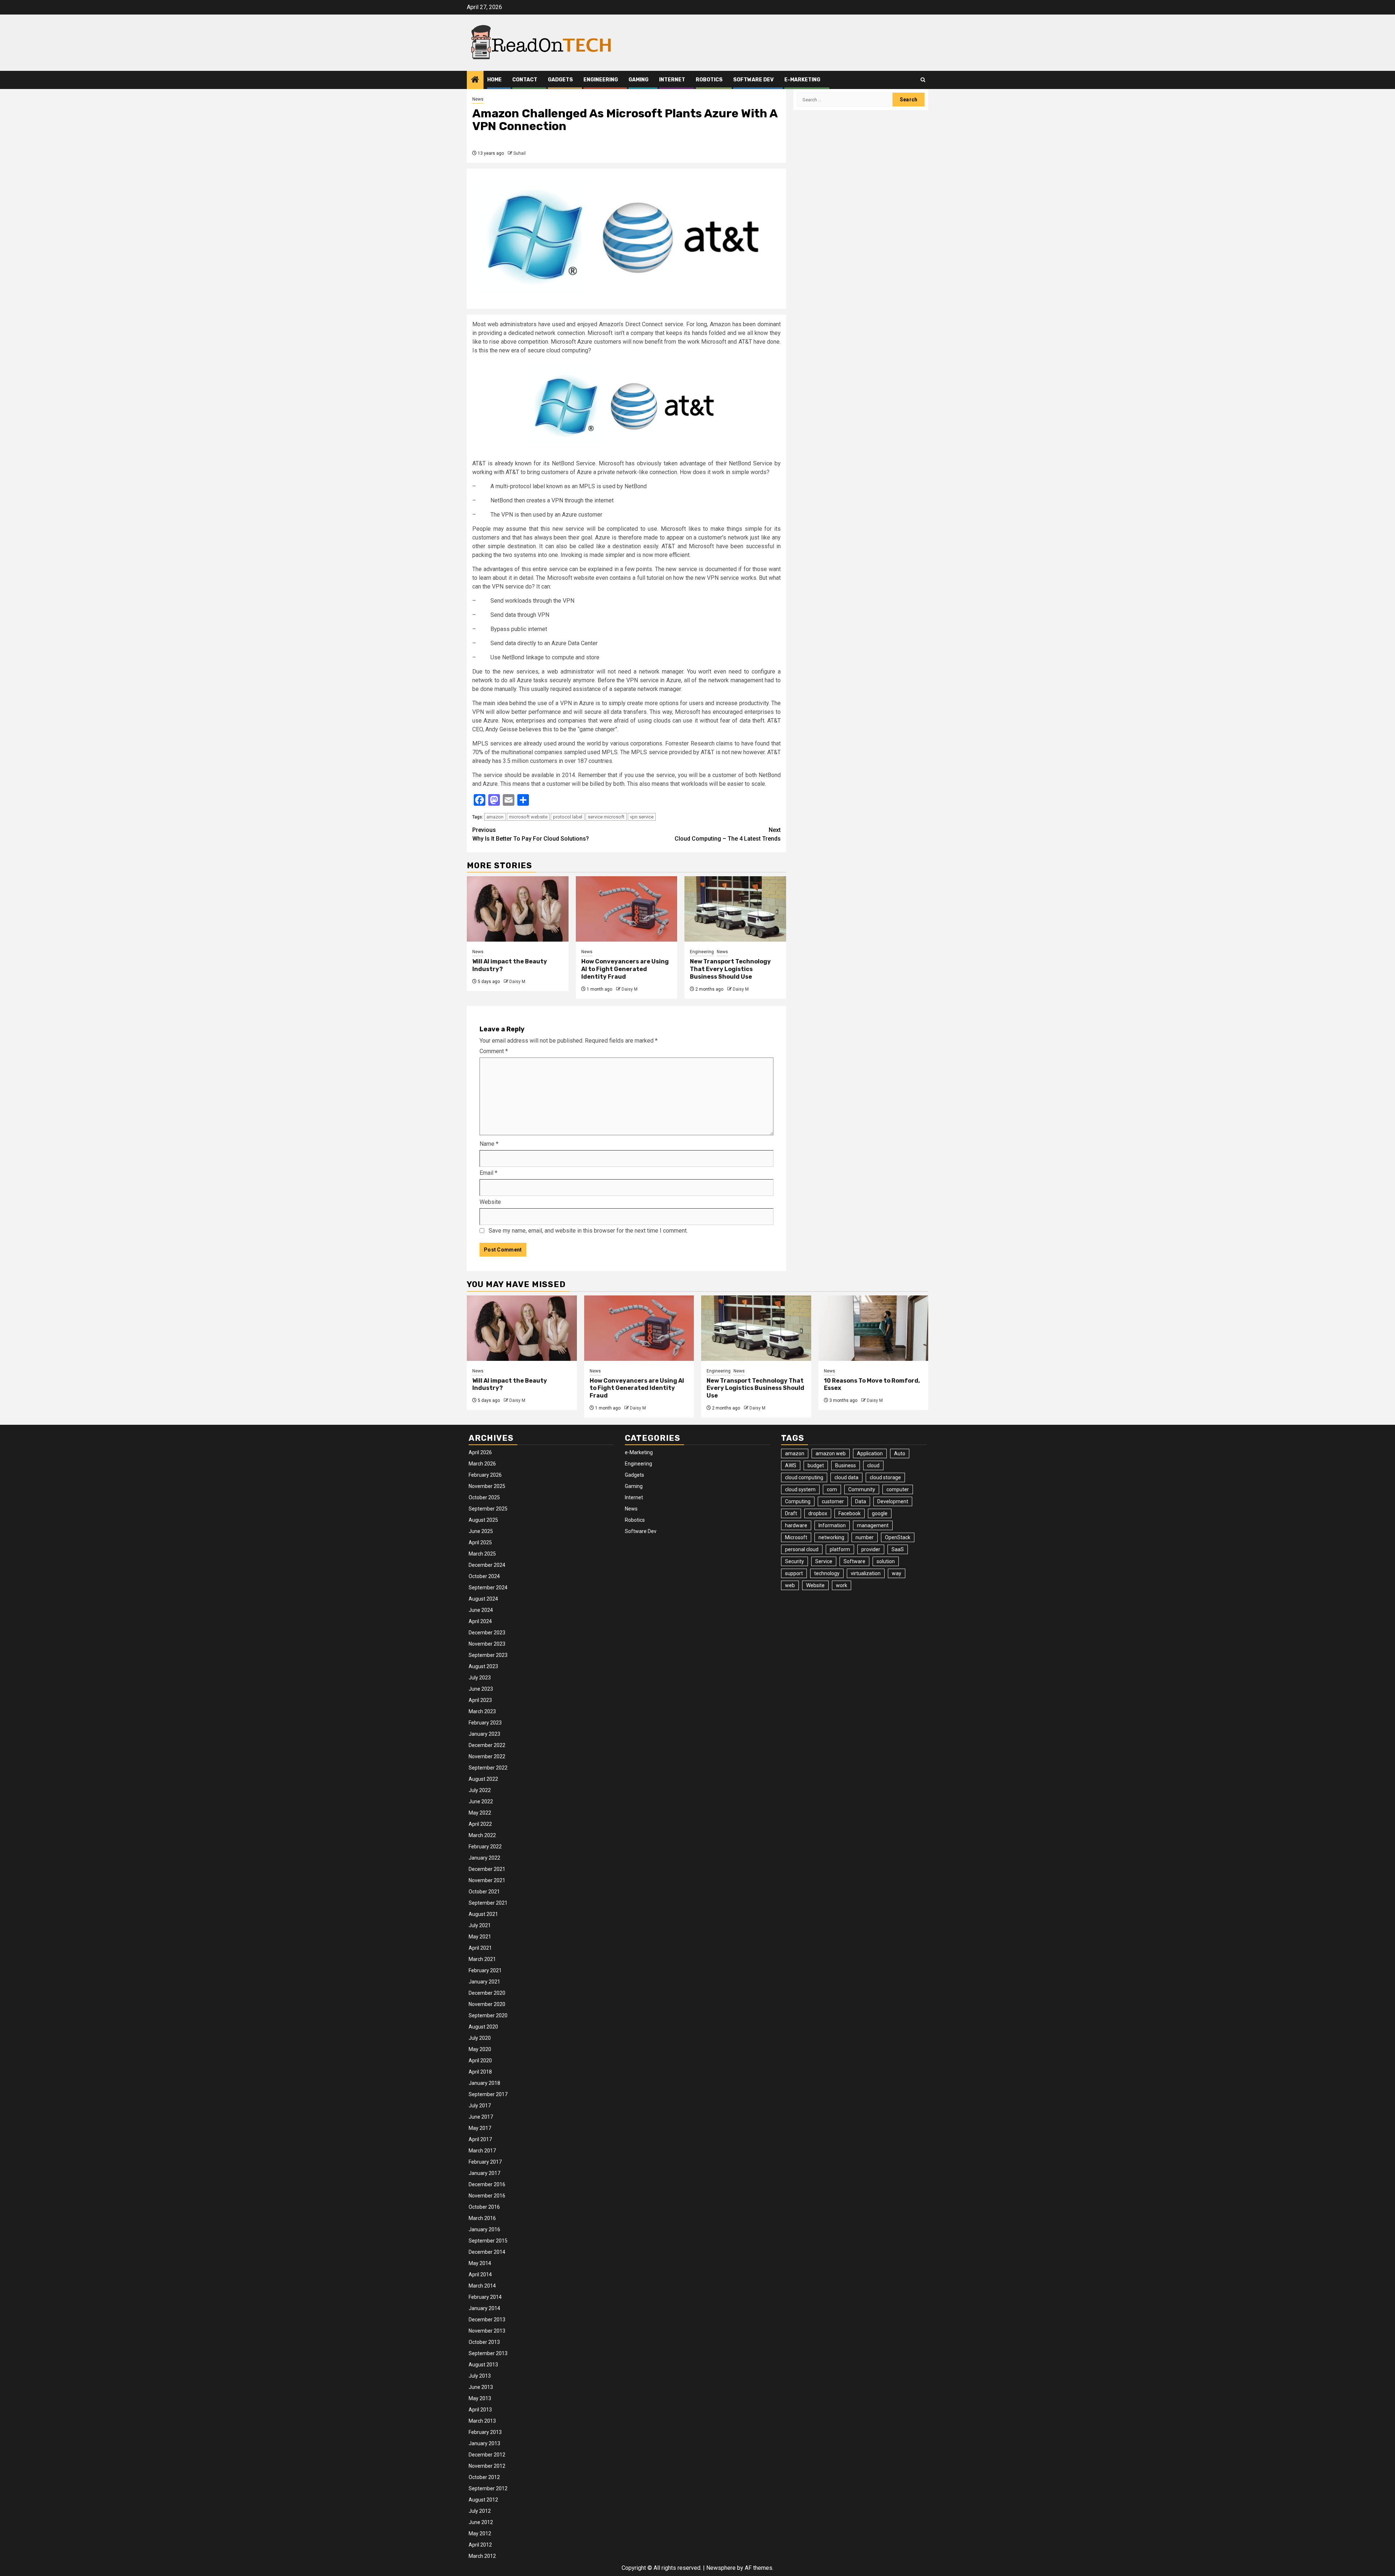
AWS (791, 1465)
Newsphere (721, 2568)
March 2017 (482, 2151)
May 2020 (480, 2049)
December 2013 (487, 2320)
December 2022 (487, 1745)
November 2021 (487, 1880)
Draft (791, 1513)
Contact (525, 80)
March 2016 (482, 2218)
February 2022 (485, 1847)
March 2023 (482, 1711)
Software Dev (753, 80)
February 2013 (485, 2432)
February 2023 (485, 1723)
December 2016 (487, 2184)
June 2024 (481, 1610)
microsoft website (528, 817)
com (832, 1489)
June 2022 (481, 1801)
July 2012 (480, 2511)
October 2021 (484, 1892)
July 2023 (480, 1678)
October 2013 (484, 2342)
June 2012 (481, 2522)
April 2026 (480, 1452)
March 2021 (482, 1959)
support (794, 1573)
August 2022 (483, 1779)
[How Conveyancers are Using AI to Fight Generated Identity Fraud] (627, 909)
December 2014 (487, 2252)
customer (833, 1501)
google (880, 1513)
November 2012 (487, 2466)
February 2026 (485, 1475)
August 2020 (483, 2027)
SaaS (898, 1549)
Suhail (519, 153)
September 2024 (488, 1588)
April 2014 (480, 2274)
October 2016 (484, 2207)
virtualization (866, 1573)
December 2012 (487, 2455)
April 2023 (480, 1700)
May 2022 (480, 1813)
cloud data (846, 1477)
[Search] (923, 80)
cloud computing (804, 1477)
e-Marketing (802, 80)
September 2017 (488, 2094)
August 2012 (483, 2500)
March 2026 (482, 1464)
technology (827, 1573)
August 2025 (483, 1520)
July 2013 (480, 2376)
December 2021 (487, 1869)
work (842, 1585)
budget (816, 1465)
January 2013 (484, 2443)
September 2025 (488, 1509)
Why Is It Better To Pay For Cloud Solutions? (531, 834)
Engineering (601, 80)
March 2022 (482, 1835)
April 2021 (480, 1948)
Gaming (638, 80)
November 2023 (487, 1644)
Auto (900, 1453)
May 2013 (480, 2398)
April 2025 (480, 1542)
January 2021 (484, 1982)
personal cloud (802, 1549)
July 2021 (480, 1925)
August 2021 (483, 1914)
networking (831, 1537)
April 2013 (480, 2410)
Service (824, 1561)
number (865, 1537)
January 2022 (484, 1858)
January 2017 (484, 2173)
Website (490, 1202)
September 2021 (488, 1903)
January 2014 (484, 2308)
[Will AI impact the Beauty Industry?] (518, 909)
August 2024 (483, 1599)
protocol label (568, 817)
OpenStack (898, 1537)
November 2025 (487, 1486)
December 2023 (487, 1633)
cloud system (800, 1489)
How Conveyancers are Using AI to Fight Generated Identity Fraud (625, 969)
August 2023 (483, 1666)
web (790, 1585)
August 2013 (483, 2365)
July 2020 (480, 2038)
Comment (494, 1051)
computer (898, 1489)
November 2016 (487, 2196)
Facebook (850, 1513)
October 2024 (484, 1576)
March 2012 (482, 2556)
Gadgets (560, 80)
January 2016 (484, 2229)
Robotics (709, 80)
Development (893, 1501)
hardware (796, 1525)
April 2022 (480, 1824)
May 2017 (480, 2128)
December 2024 (487, 1565)
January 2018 (484, 2083)
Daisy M (517, 982)
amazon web (831, 1453)
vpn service (642, 817)
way (897, 1573)
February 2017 (485, 2162)
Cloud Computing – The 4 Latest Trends (728, 834)
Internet (672, 80)
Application (870, 1453)
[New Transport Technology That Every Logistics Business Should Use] (735, 909)
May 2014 (480, 2263)
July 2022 (480, 1790)
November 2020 (487, 2004)
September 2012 (488, 2488)
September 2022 (488, 1768)
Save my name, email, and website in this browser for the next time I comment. (588, 1231)
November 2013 (487, 2331)
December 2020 (487, 1993)
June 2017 (481, 2117)
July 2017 (480, 2106)
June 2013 (481, 2387)
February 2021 (485, 1970)
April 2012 (480, 2545)
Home (494, 80)
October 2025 (484, 1497)
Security (794, 1561)
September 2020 (488, 2015)
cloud (873, 1465)
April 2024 (480, 1621)
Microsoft (796, 1537)
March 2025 (482, 1554)
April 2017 (480, 2139)
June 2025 (481, 1531)
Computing (798, 1501)
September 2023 (488, 1655)
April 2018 (480, 2072)
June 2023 (481, 1689)
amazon (495, 817)
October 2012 (484, 2477)
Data (861, 1501)
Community (862, 1489)
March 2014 (482, 2286)
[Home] (475, 80)
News (478, 99)
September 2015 (488, 2241)
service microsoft (606, 817)
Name (489, 1144)
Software (854, 1561)
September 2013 (488, 2353)
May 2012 (480, 2533)
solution (886, 1561)
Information (832, 1525)
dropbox (818, 1513)
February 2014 (485, 2297)
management (873, 1525)
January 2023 (484, 1734)
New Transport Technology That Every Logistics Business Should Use (730, 969)
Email (488, 1173)
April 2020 (480, 2061)
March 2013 (482, 2421)
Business (846, 1465)
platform (840, 1549)
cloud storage (885, 1477)
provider (871, 1549)
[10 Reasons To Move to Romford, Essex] (874, 1328)
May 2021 (480, 1937)
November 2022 (487, 1756)
